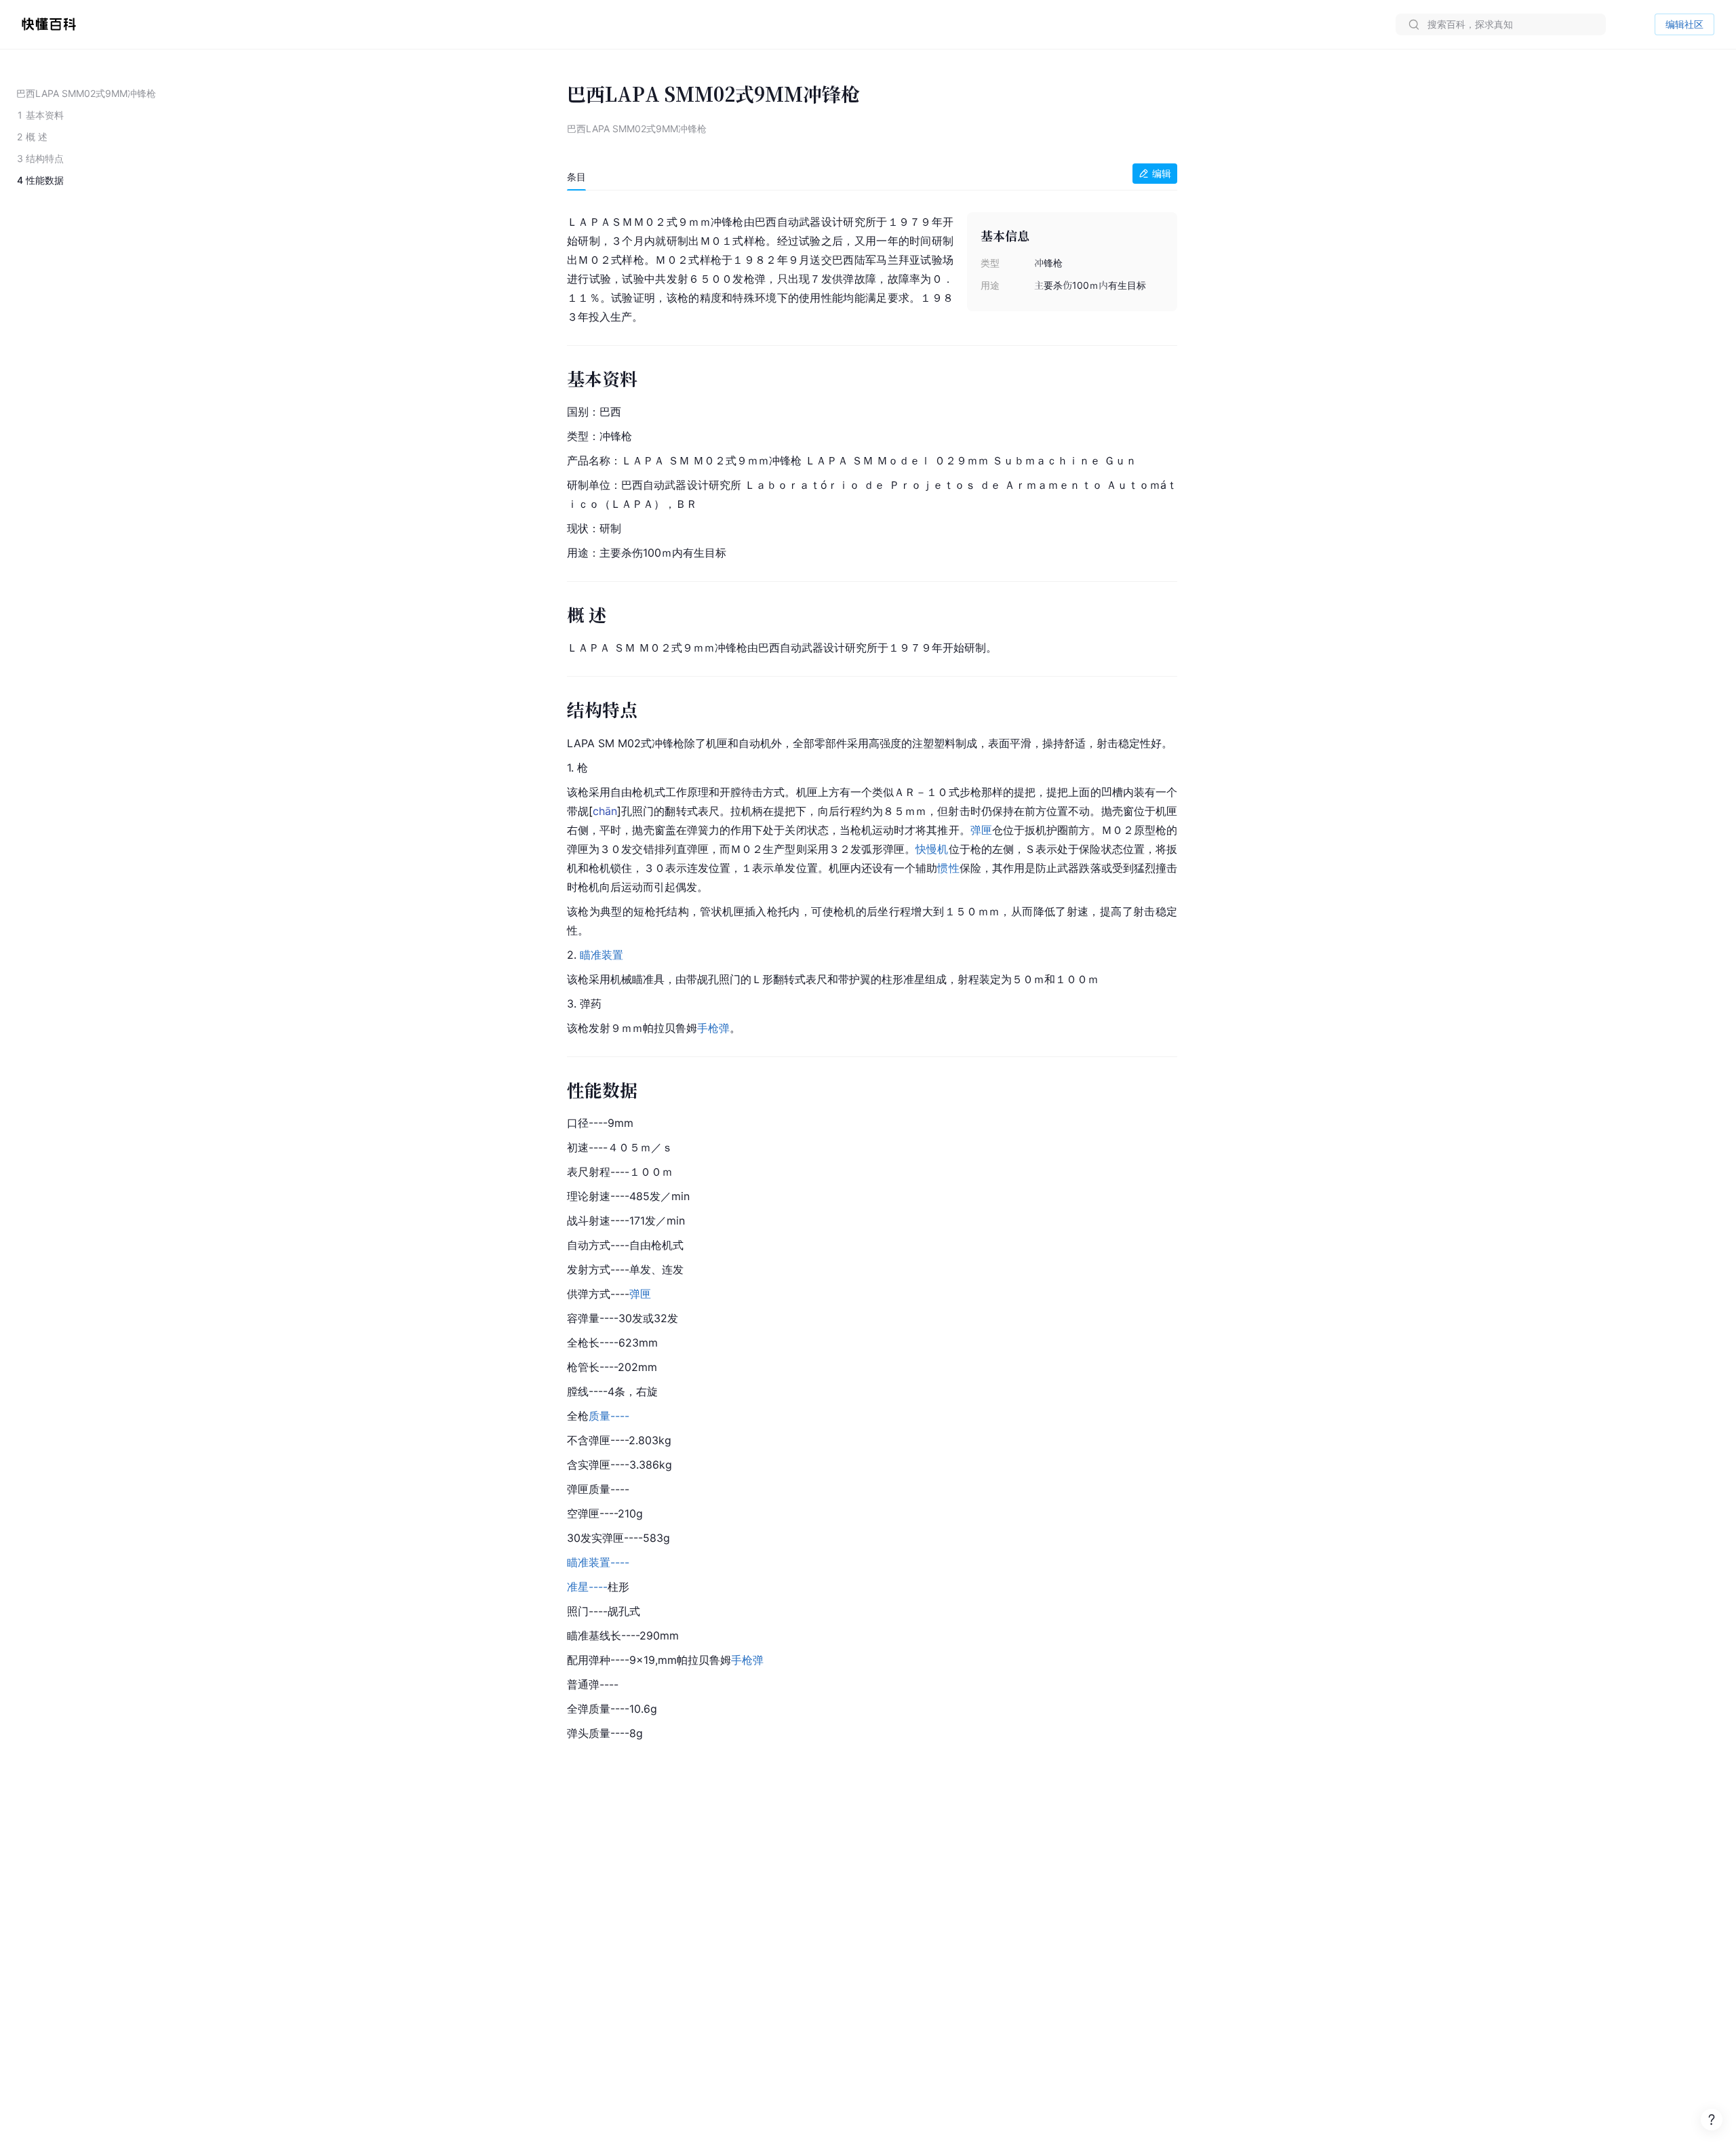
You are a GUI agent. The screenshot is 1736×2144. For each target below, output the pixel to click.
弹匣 (981, 830)
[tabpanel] (872, 975)
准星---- (587, 1587)
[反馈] (1712, 2120)
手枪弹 (713, 1028)
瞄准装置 (601, 955)
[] (605, 811)
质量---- (609, 1416)
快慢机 (932, 849)
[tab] (576, 177)
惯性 (948, 868)
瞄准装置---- (598, 1562)
